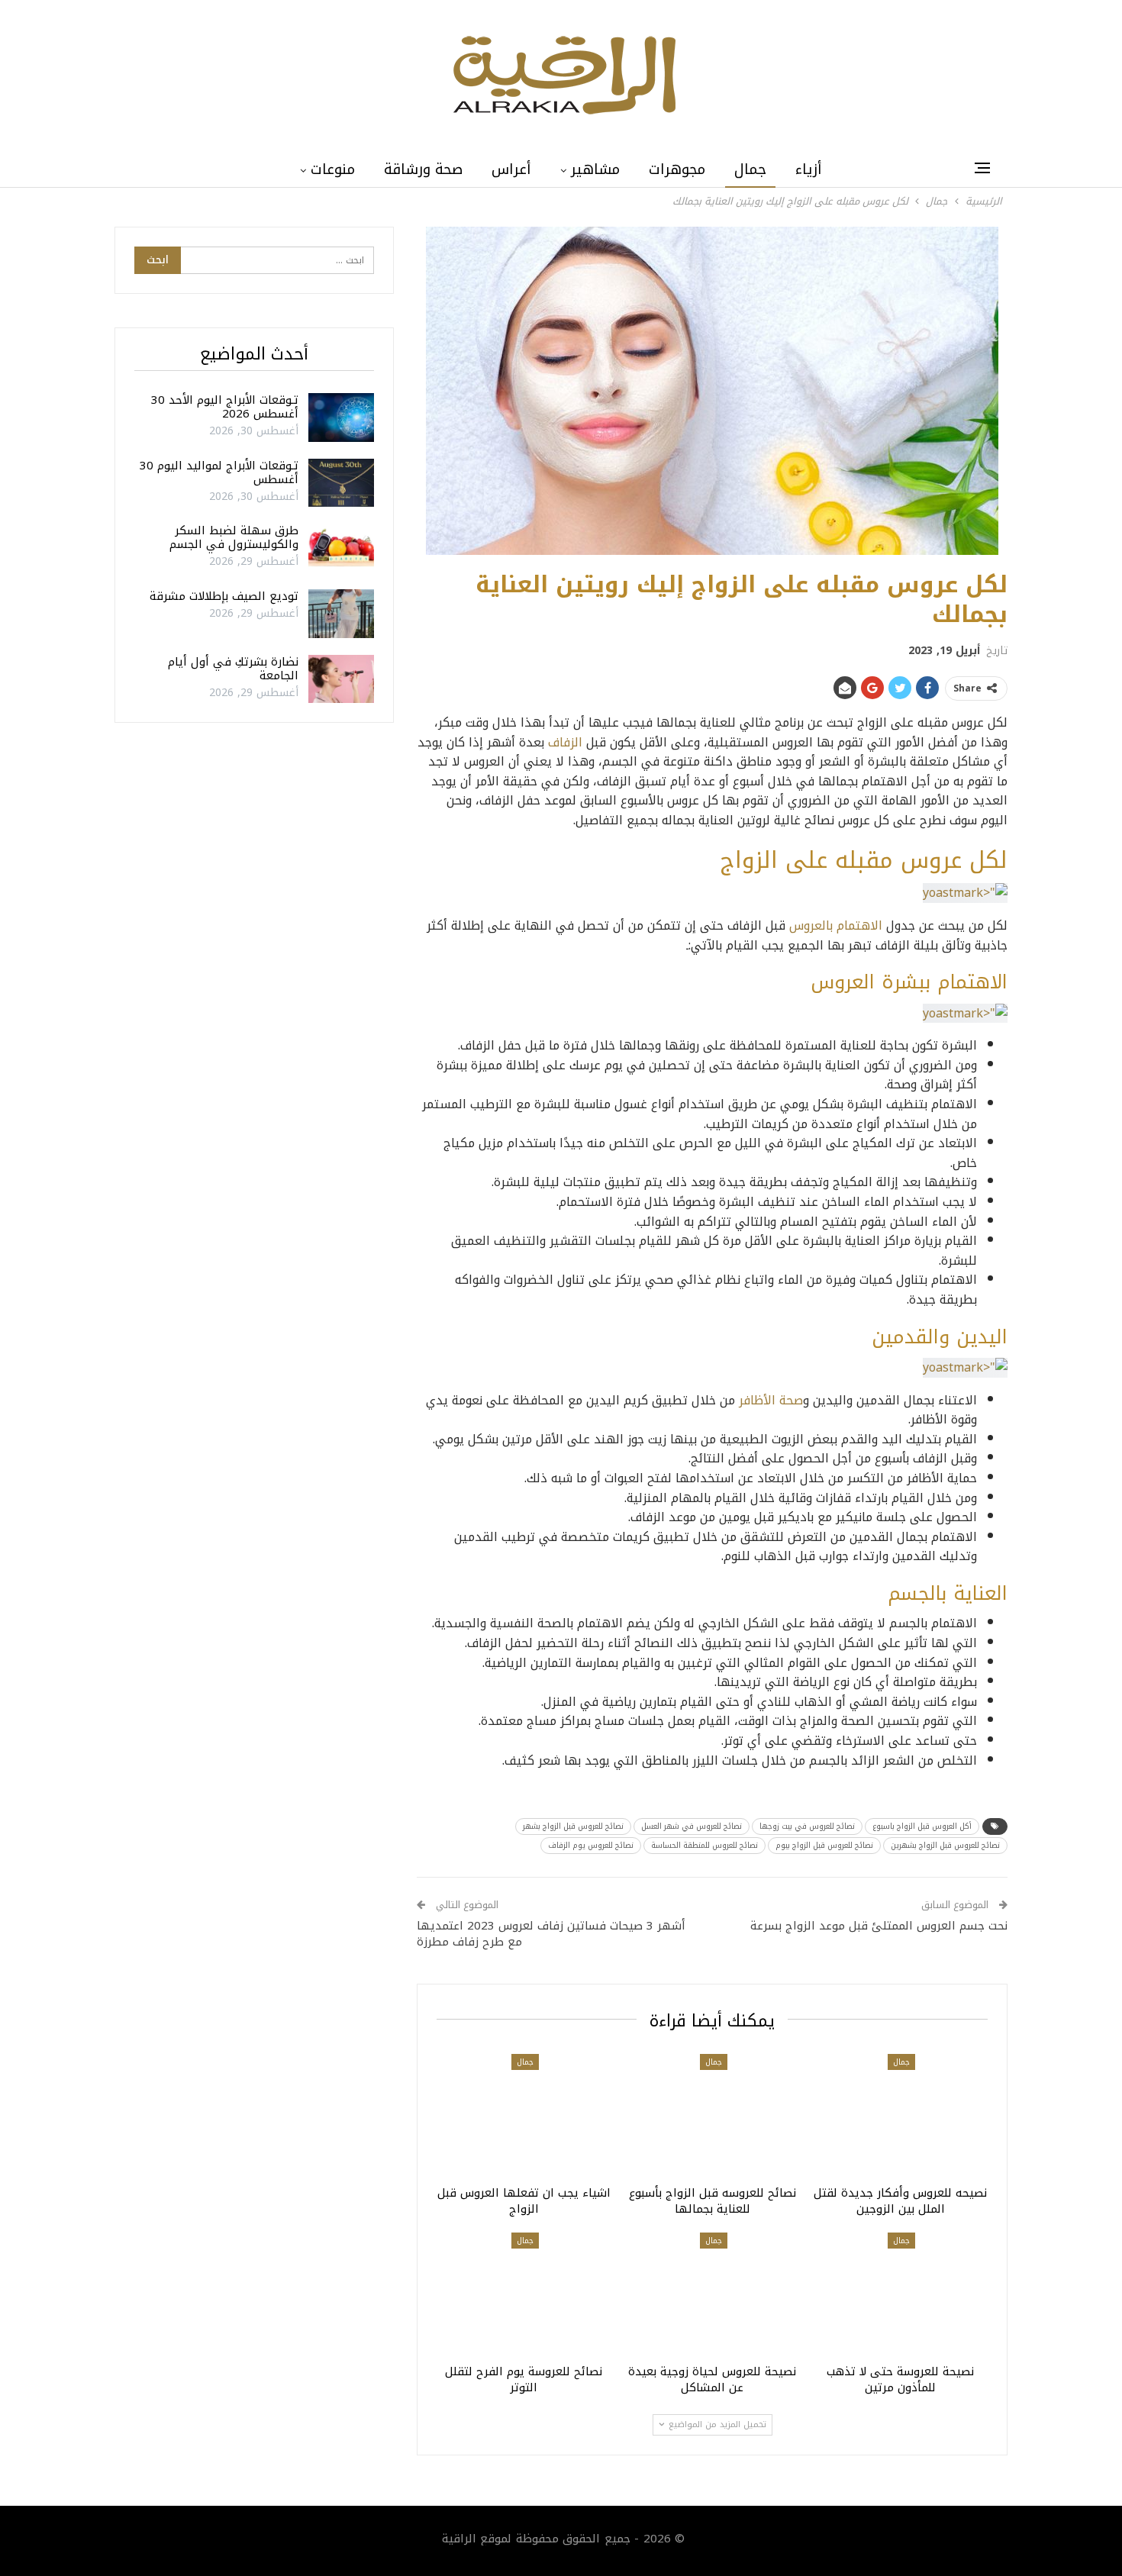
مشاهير (595, 169)
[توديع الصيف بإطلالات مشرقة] (341, 614)
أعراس (511, 169)
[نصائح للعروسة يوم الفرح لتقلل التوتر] (524, 2294)
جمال (750, 169)
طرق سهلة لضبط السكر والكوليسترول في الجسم (234, 537)
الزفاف (567, 742)
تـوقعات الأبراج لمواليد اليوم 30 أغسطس (219, 472)
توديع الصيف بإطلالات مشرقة (224, 596)
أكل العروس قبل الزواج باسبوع (922, 1826)
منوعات (333, 169)
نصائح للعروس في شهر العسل (692, 1826)
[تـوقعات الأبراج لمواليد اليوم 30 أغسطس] (341, 483)
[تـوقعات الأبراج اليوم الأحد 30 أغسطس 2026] (341, 418)
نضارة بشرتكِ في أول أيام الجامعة (233, 669)
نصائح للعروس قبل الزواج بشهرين (945, 1845)
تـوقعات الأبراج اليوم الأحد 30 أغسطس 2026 (225, 407)
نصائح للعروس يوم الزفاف (591, 1845)
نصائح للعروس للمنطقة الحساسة (704, 1845)
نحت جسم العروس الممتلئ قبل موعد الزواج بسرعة (879, 1926)
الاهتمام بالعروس (838, 925)
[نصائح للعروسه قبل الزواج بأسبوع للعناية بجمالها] (713, 2115)
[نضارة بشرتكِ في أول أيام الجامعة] (341, 679)
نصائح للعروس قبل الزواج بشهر (573, 1826)
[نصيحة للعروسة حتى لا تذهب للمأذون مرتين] (900, 2294)
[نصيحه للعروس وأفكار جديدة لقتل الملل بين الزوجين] (900, 2115)
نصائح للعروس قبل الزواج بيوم (824, 1845)
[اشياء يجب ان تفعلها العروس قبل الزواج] (524, 2115)
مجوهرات (677, 169)
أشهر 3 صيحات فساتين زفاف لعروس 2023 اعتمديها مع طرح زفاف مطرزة (551, 1934)
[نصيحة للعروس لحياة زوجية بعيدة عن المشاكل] (713, 2294)
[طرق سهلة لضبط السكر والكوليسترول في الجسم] (341, 548)
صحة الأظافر (771, 1400)
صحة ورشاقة (423, 169)
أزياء (809, 169)
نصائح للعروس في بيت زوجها (807, 1826)
